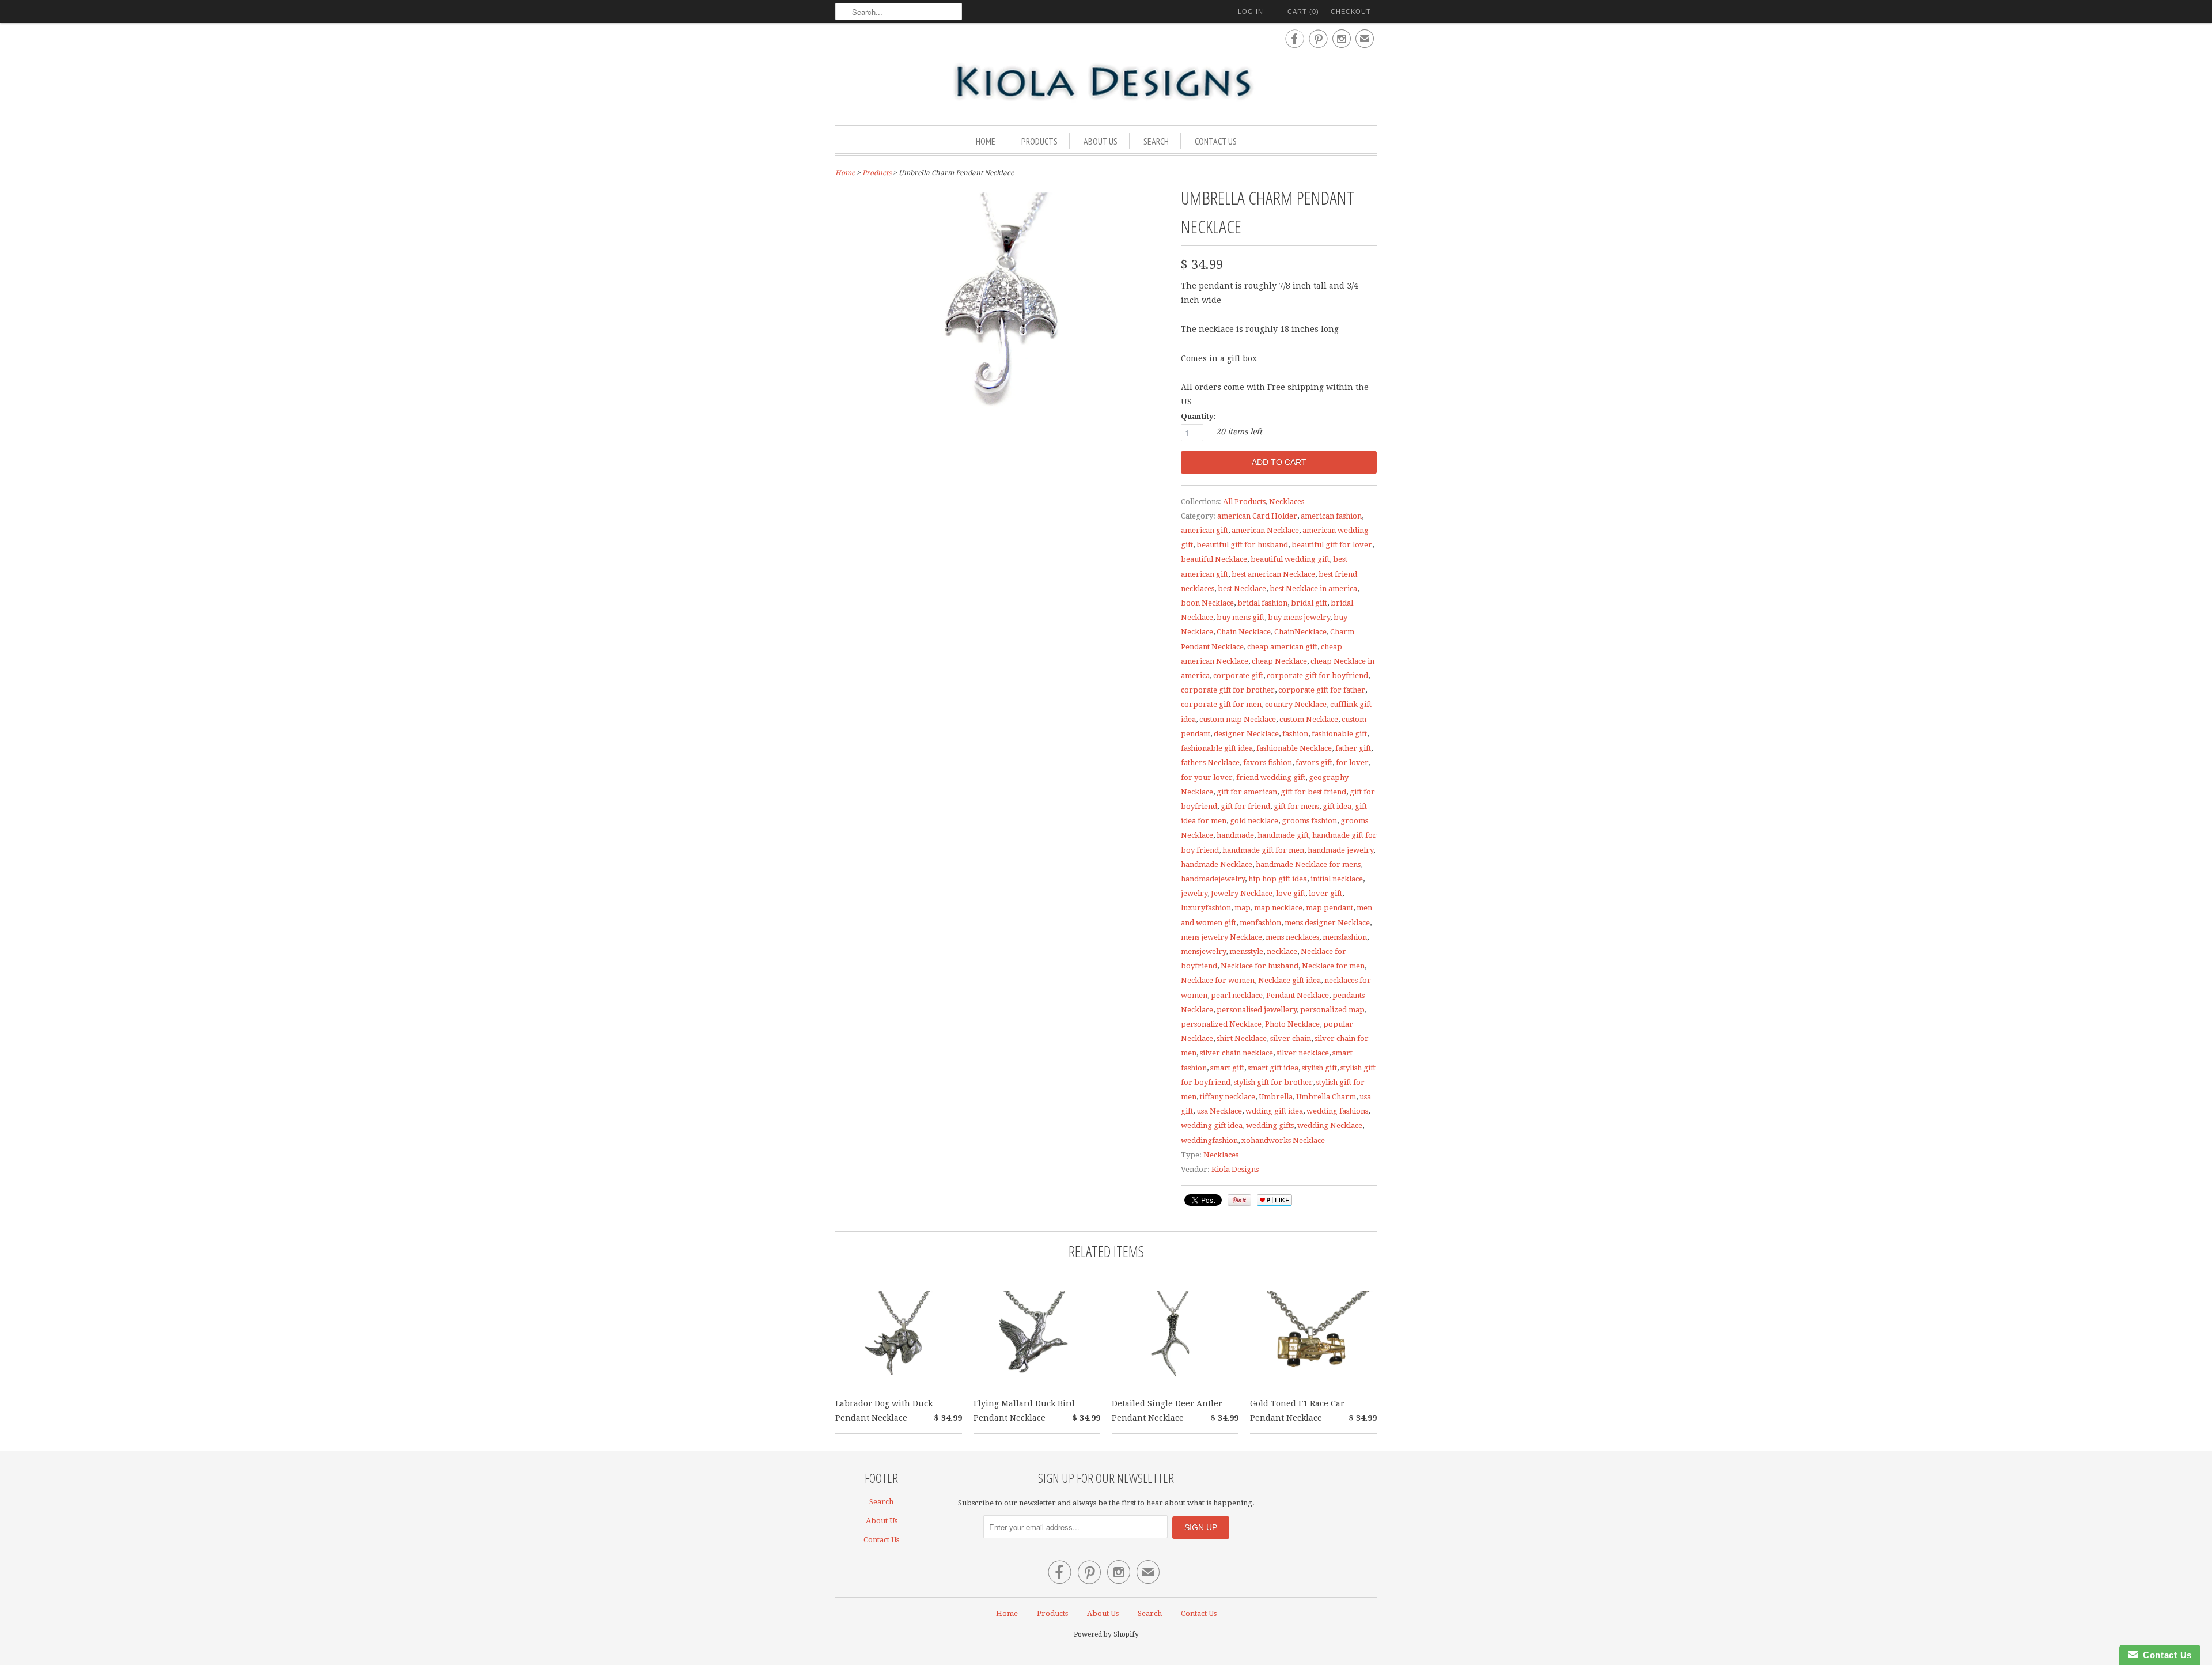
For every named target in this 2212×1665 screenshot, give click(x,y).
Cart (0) (1303, 12)
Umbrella (1276, 1097)
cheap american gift (1282, 647)
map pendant (1330, 908)
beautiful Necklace (1214, 559)
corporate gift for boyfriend (1317, 676)
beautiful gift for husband (1242, 545)
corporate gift (1238, 676)
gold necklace (1254, 821)
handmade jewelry (1340, 850)
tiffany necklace (1228, 1097)
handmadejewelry (1213, 879)
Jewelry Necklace (1242, 893)
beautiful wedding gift (1290, 559)
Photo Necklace (1292, 1024)
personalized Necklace (1221, 1024)
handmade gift (1283, 835)
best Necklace (1242, 589)
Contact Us (1216, 141)
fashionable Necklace (1294, 748)
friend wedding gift (1271, 777)
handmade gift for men (1263, 850)
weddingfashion (1209, 1140)
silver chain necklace (1236, 1053)
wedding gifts (1270, 1125)
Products (1039, 141)
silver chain (1291, 1038)
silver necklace (1303, 1053)
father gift (1353, 748)
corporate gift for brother (1228, 690)
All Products (1244, 502)
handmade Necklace (1217, 864)
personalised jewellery (1257, 1010)
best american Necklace (1273, 574)
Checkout (1351, 12)
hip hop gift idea (1278, 879)
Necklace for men (1333, 966)
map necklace (1278, 908)
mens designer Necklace (1327, 923)
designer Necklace (1246, 734)
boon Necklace (1207, 603)
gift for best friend (1313, 792)
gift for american (1247, 792)
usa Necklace (1219, 1111)
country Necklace (1296, 704)
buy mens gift (1241, 617)
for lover (1352, 763)
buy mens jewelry (1299, 617)
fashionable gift (1339, 734)
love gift (1291, 893)
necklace (1282, 951)
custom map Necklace (1238, 719)
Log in (1251, 12)
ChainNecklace (1300, 632)
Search (1156, 141)
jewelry (1194, 893)
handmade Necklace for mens (1308, 864)
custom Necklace (1309, 719)
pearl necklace (1237, 995)
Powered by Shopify (1106, 1634)
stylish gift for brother (1273, 1082)
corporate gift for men (1221, 704)
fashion (1295, 734)
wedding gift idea (1212, 1125)
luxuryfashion (1206, 908)
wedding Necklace (1330, 1125)
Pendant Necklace (1298, 995)
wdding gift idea (1274, 1111)
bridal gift (1309, 603)
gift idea (1337, 806)
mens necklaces (1292, 937)
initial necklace (1337, 879)
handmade (1235, 835)
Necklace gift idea (1289, 980)
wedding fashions (1337, 1111)
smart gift (1227, 1068)
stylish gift (1319, 1068)
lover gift (1325, 893)
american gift (1205, 530)
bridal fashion (1262, 603)
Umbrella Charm (1326, 1097)
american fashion (1331, 516)
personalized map (1332, 1010)
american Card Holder (1257, 516)
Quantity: (1198, 416)
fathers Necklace (1210, 763)
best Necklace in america (1313, 589)
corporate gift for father (1322, 690)
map (1243, 908)
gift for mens (1296, 806)
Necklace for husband (1260, 966)
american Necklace (1265, 530)
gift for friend (1245, 806)
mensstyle (1246, 951)
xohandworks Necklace (1283, 1140)
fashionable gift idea (1217, 748)
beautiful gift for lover (1332, 545)
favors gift (1314, 763)
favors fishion (1268, 763)
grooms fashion (1309, 821)
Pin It (1239, 1200)
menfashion (1260, 923)
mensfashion (1345, 937)
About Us (1101, 141)
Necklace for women (1218, 980)
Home (986, 141)
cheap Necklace (1279, 661)
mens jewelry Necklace (1221, 937)
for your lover (1207, 777)
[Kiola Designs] (1106, 83)
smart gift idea (1273, 1068)
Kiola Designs (1235, 1169)
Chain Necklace (1244, 632)
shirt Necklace (1242, 1038)
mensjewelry (1203, 951)
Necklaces (1287, 502)
